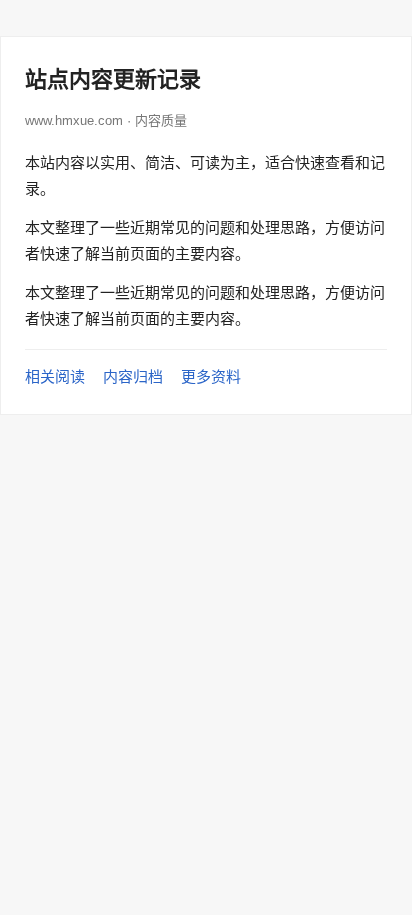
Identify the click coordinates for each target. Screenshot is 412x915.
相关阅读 (55, 376)
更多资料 (211, 376)
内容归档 (133, 376)
